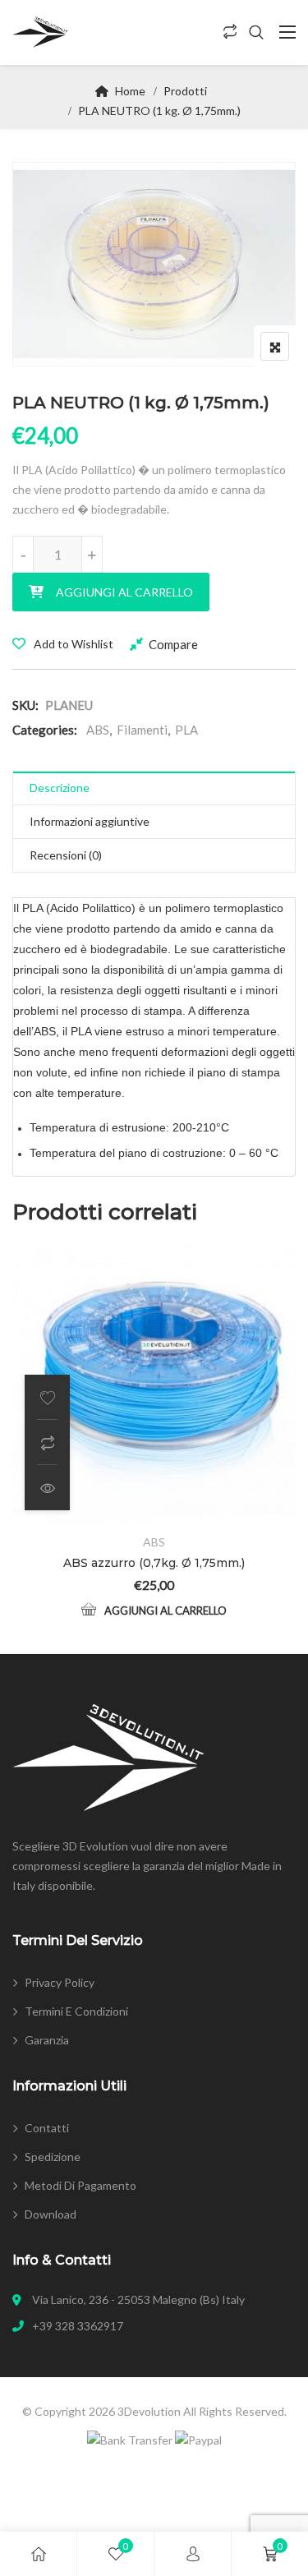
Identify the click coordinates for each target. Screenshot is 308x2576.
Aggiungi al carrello (124, 592)
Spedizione (53, 2157)
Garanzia (47, 2040)
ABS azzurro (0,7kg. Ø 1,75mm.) (154, 1563)
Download (51, 2214)
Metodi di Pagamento (80, 2185)
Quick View (47, 1488)
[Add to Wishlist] (47, 1397)
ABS (98, 730)
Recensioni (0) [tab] (66, 855)
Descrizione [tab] (60, 788)
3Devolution (149, 2411)
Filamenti (142, 730)
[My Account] (193, 2554)
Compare (173, 644)
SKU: (25, 705)
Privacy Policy (60, 1982)
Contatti (47, 2128)
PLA (186, 730)
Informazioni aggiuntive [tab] (90, 821)
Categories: (45, 730)
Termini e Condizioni (76, 2011)
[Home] (39, 2554)
